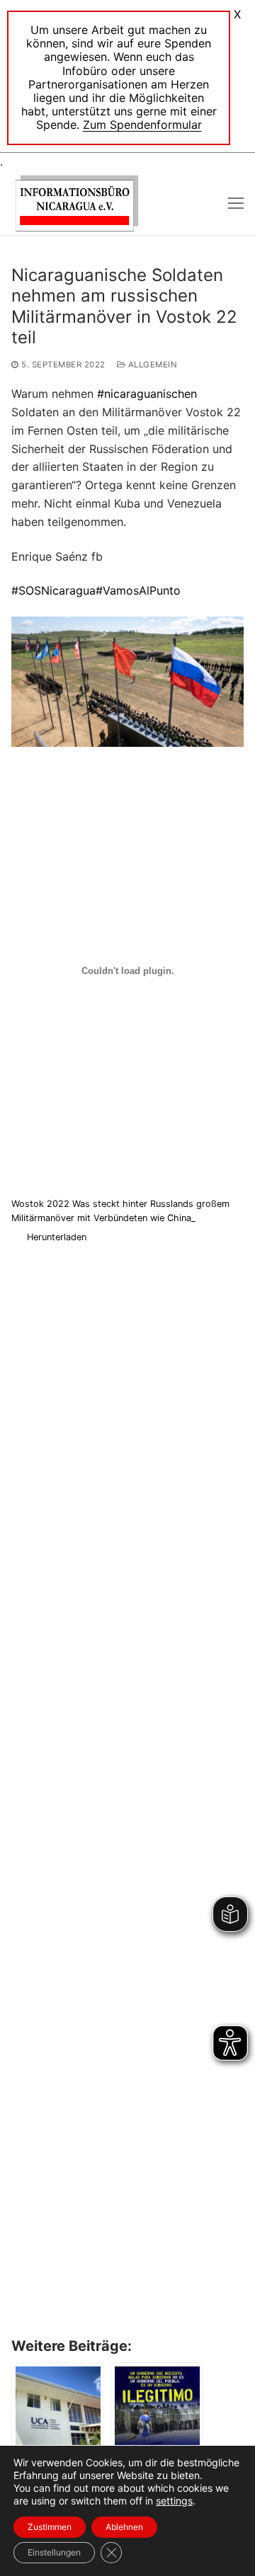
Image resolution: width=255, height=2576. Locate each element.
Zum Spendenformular (142, 125)
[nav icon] (236, 203)
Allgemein (151, 365)
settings (174, 2501)
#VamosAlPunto (138, 590)
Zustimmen (50, 2527)
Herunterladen (57, 1237)
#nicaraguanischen (147, 394)
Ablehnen (124, 2527)
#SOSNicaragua (53, 590)
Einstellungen (54, 2552)
